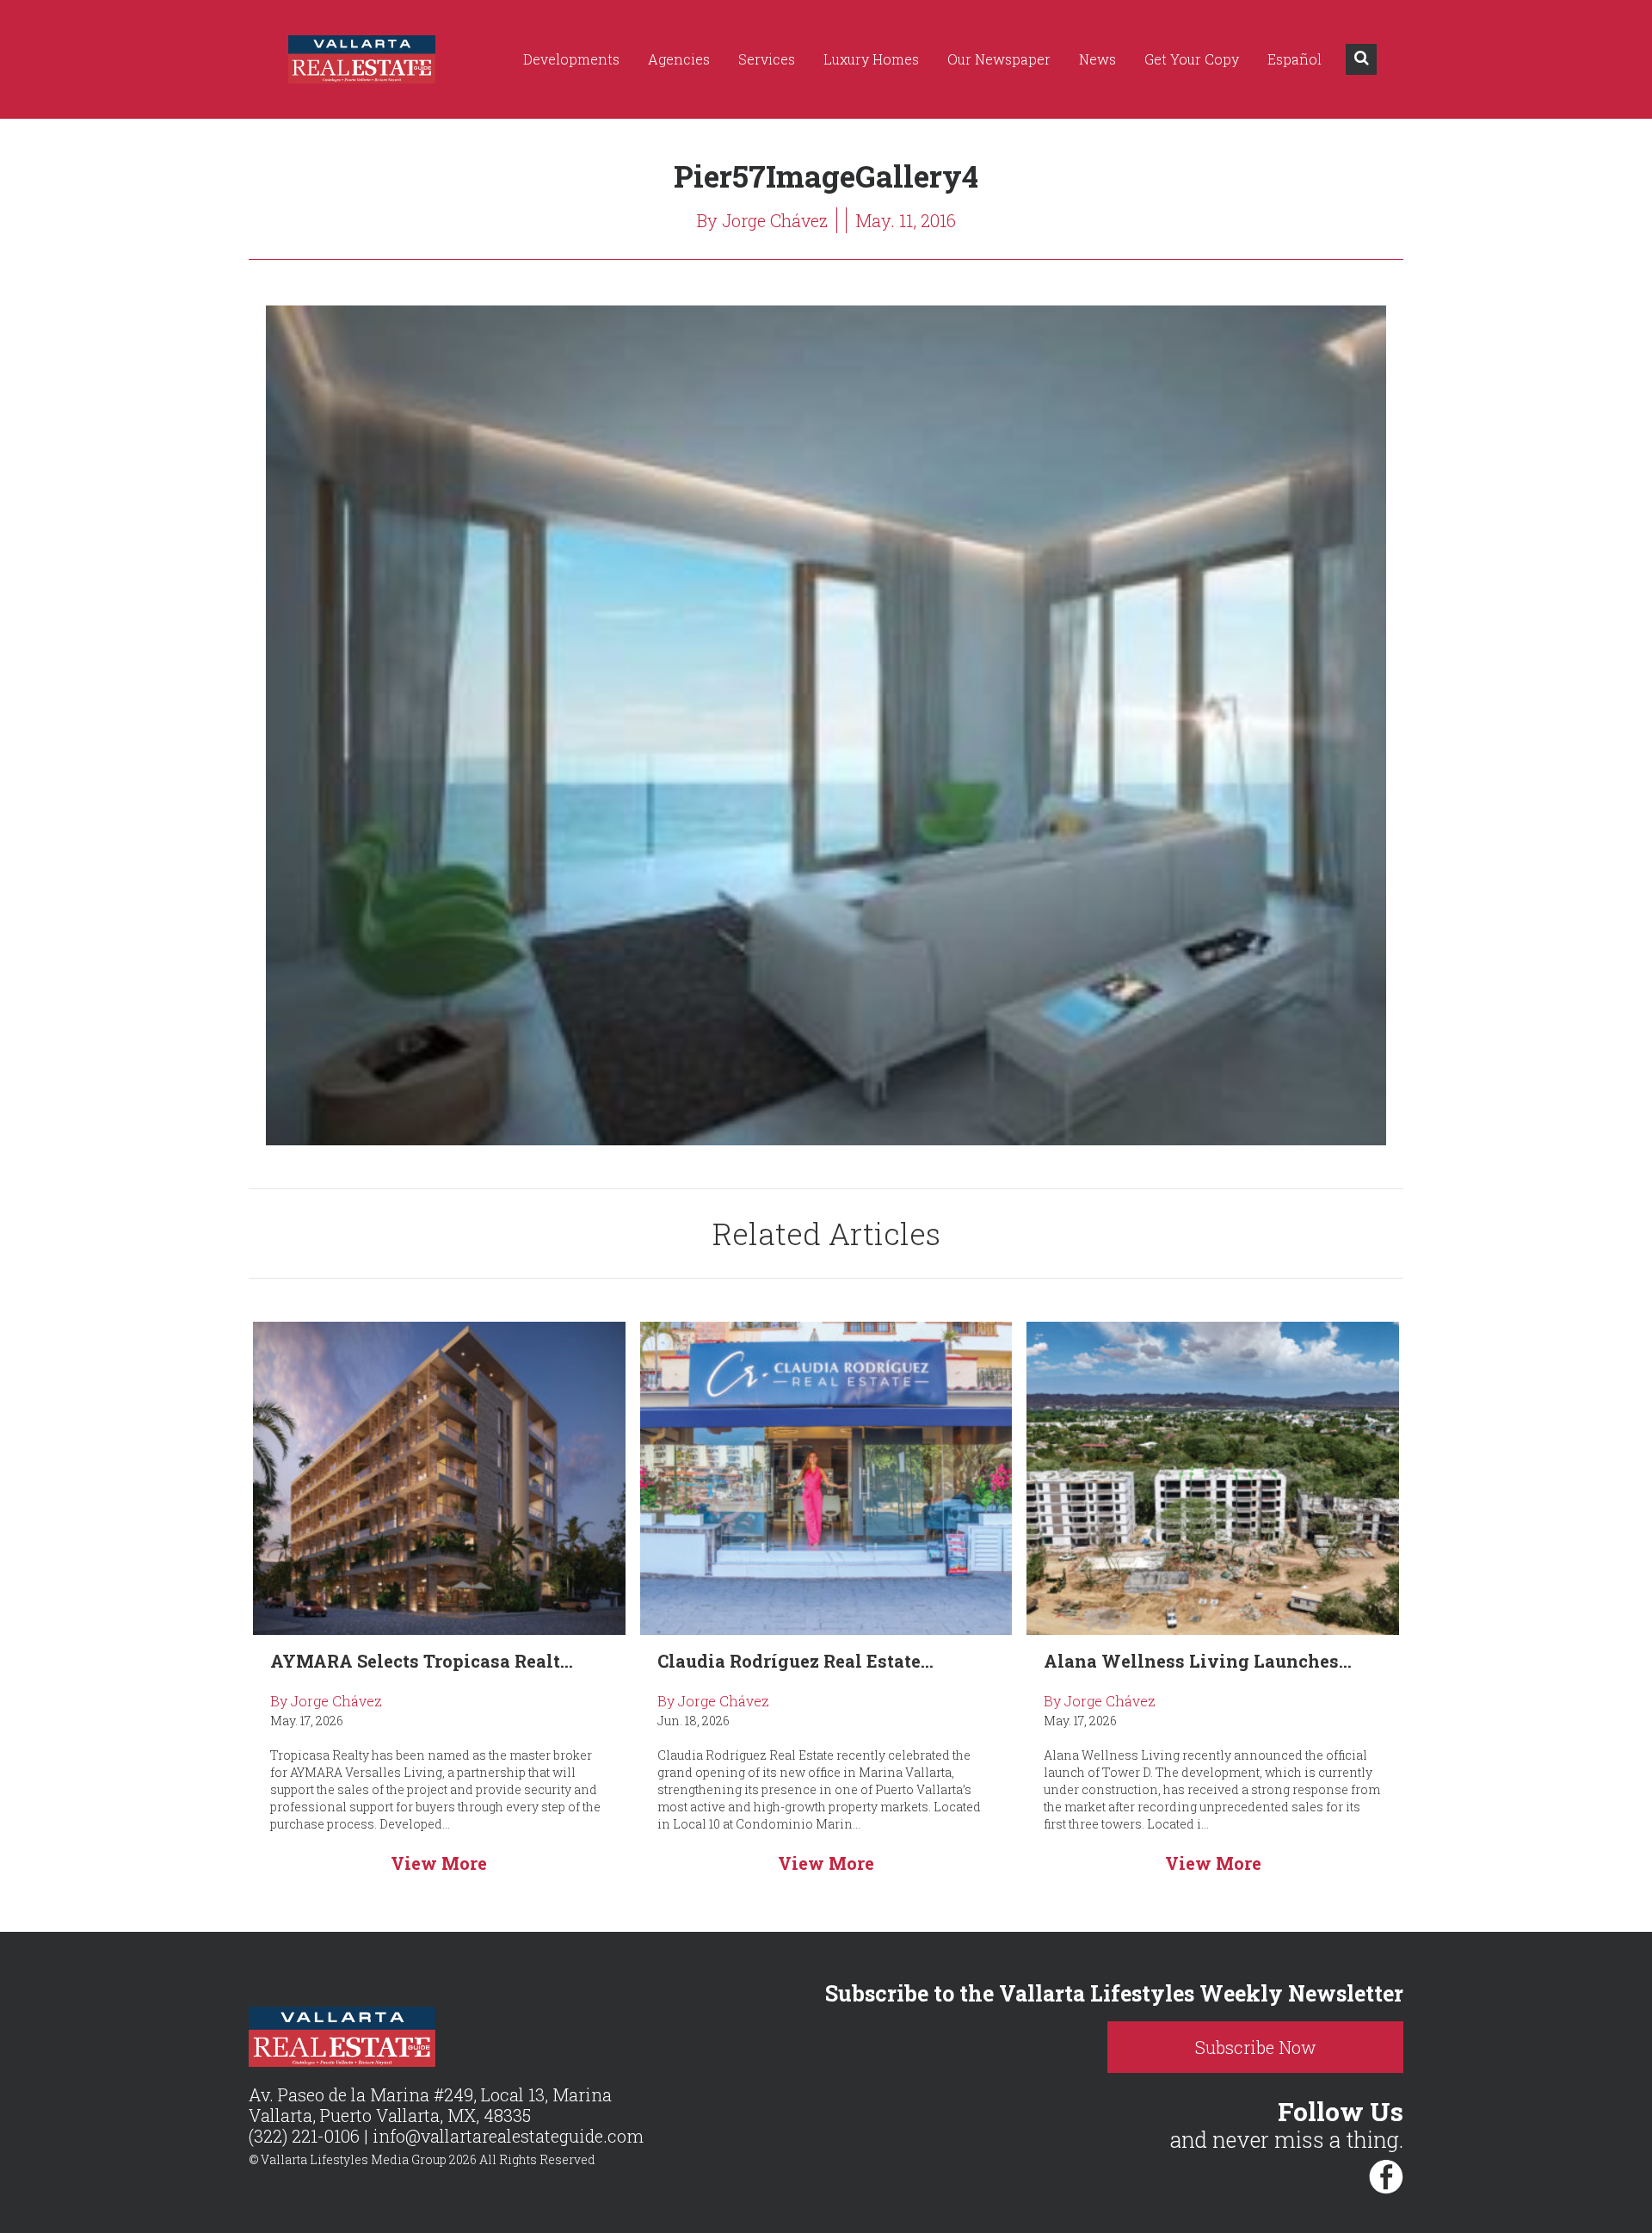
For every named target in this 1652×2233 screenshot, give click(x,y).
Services (767, 59)
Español (1294, 59)
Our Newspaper (999, 59)
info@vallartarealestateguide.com (508, 2136)
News (1097, 59)
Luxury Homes (871, 59)
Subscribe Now (1256, 2047)
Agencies (679, 59)
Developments (571, 59)
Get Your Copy (1192, 59)
